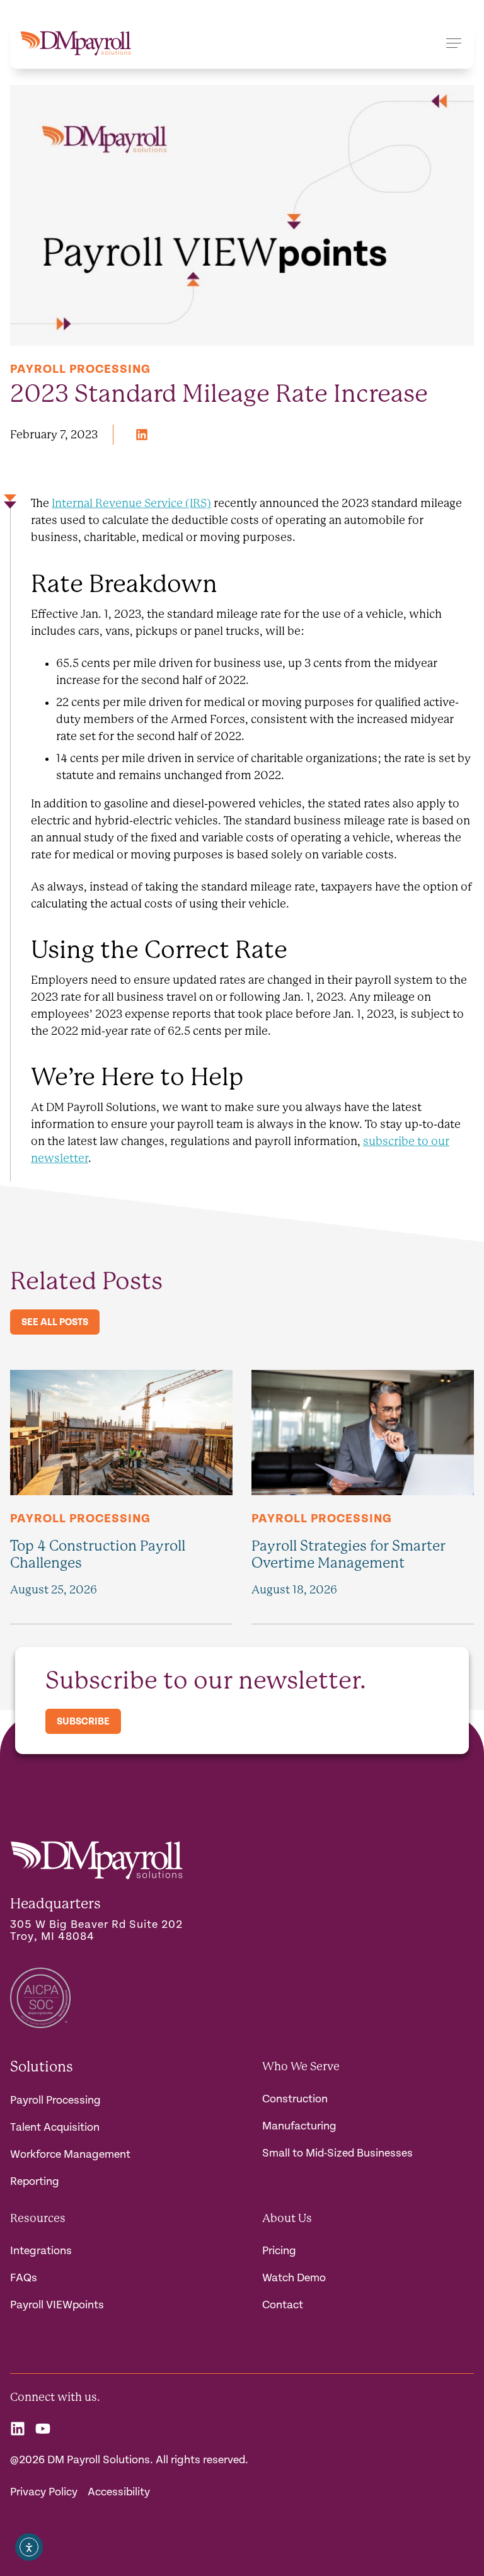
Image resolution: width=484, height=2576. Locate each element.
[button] (142, 435)
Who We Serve (301, 2066)
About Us (287, 2218)
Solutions (42, 2066)
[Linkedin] (18, 2429)
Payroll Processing (80, 369)
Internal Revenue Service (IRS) (131, 503)
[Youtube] (43, 2429)
